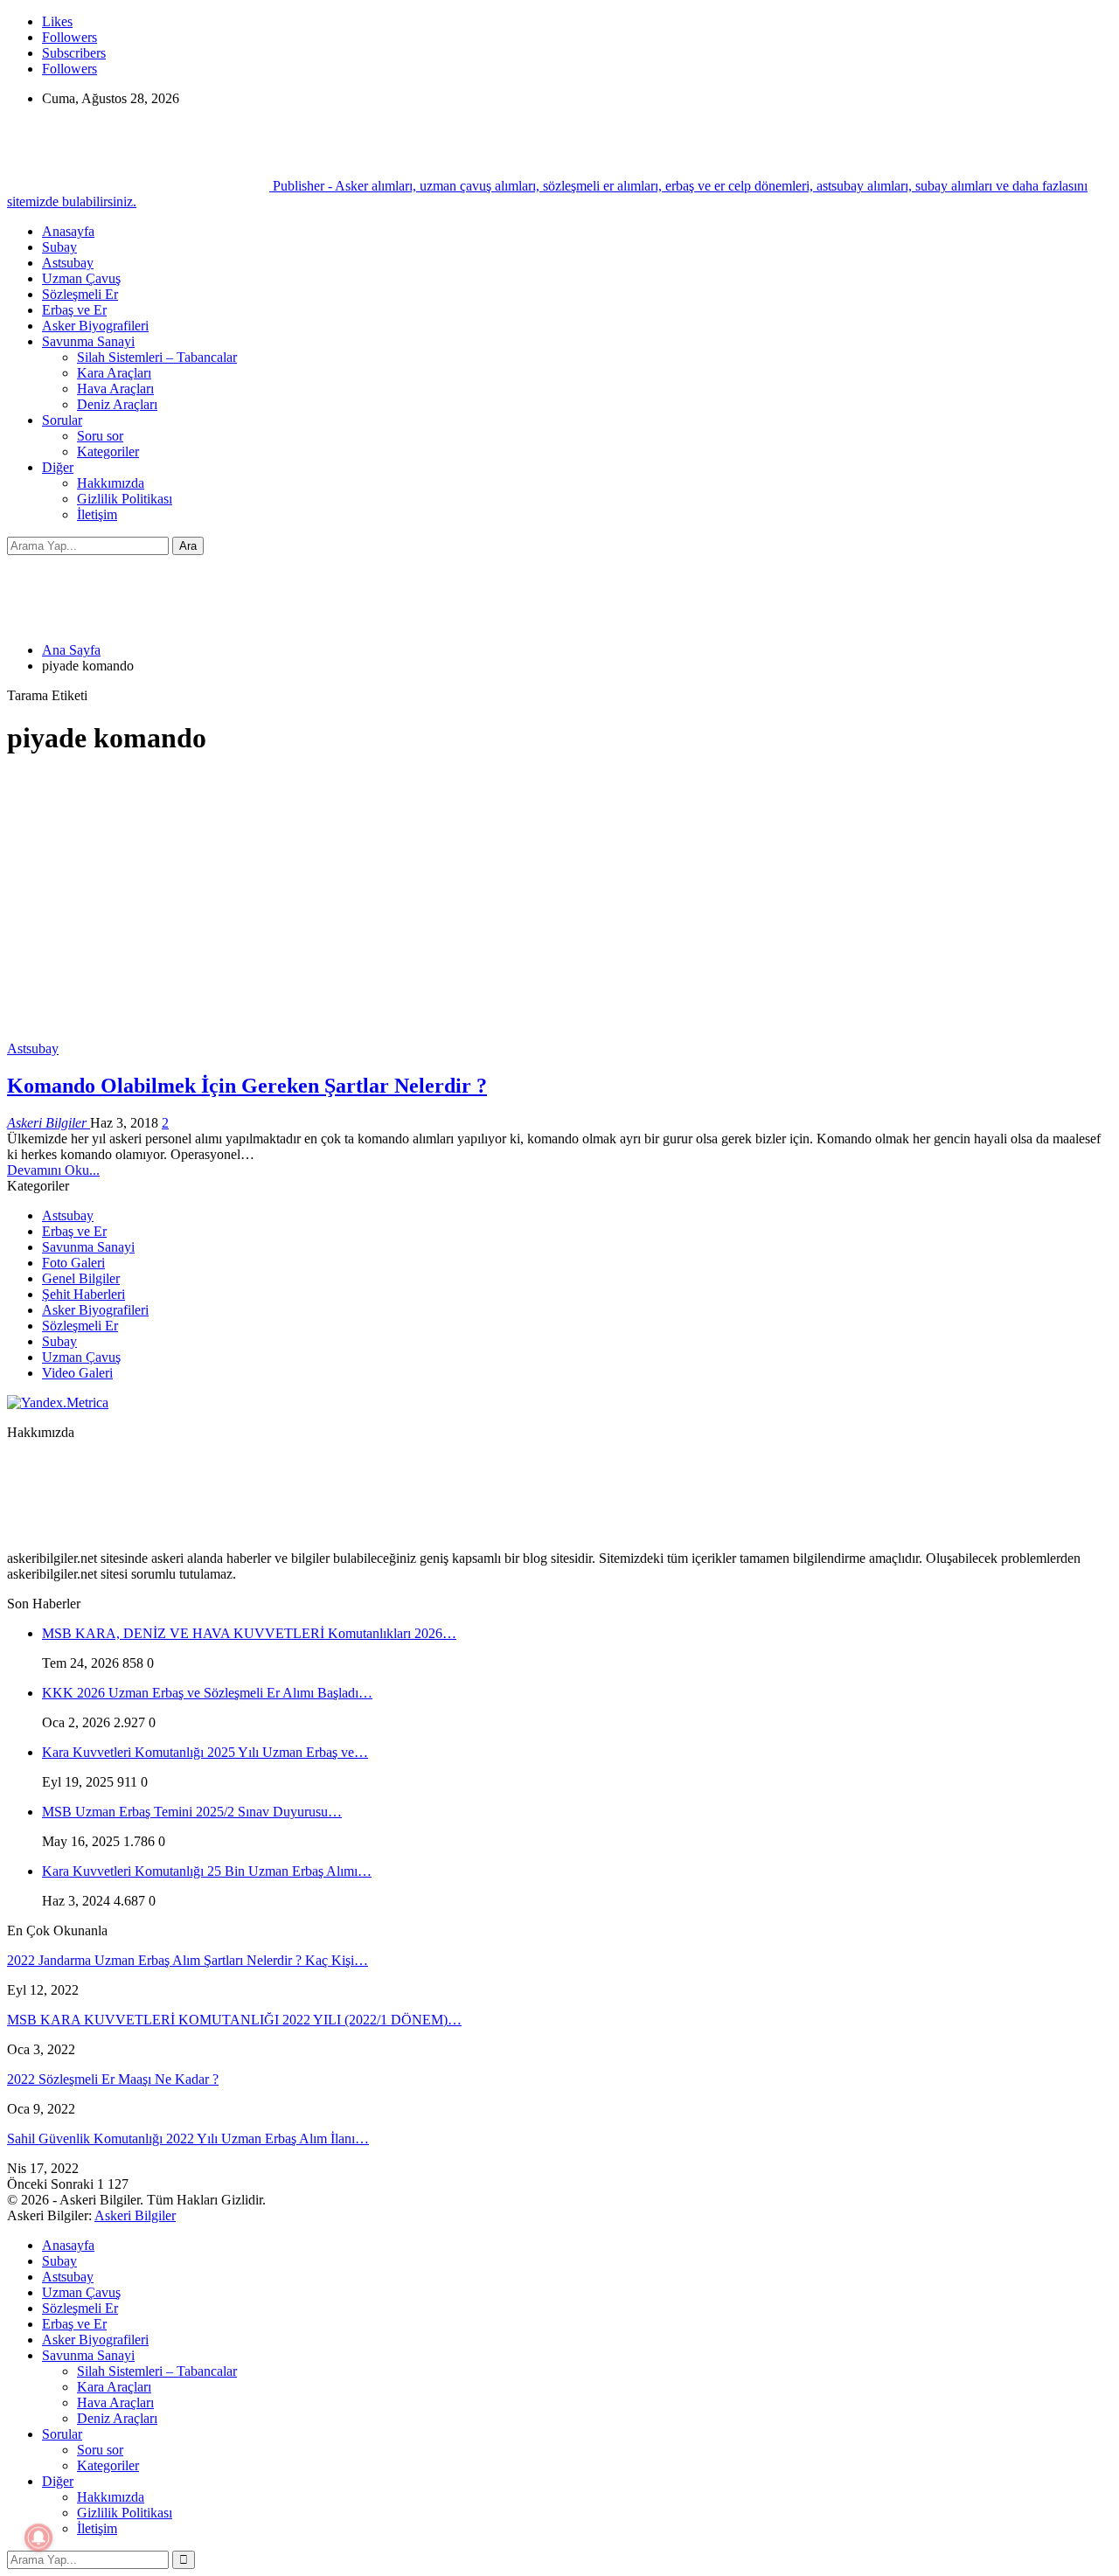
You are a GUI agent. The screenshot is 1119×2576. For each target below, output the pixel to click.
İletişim (97, 514)
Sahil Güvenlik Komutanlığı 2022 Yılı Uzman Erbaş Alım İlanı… (188, 2139)
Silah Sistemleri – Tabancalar (157, 357)
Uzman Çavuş (81, 278)
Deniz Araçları (117, 404)
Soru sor (100, 436)
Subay (59, 247)
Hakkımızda (111, 483)
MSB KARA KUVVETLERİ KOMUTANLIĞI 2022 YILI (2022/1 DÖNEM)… (234, 2020)
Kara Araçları (114, 373)
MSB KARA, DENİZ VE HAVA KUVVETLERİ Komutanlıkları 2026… (249, 1633)
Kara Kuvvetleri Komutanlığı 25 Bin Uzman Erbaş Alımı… (207, 1871)
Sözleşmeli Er (80, 294)
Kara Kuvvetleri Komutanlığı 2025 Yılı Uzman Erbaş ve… (205, 1752)
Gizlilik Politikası (125, 499)
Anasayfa (68, 231)
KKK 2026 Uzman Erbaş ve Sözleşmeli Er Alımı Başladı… (207, 1693)
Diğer (58, 467)
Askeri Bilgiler (135, 2215)
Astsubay (68, 263)
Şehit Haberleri (83, 1294)
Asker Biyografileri (95, 326)
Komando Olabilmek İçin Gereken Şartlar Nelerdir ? (247, 1086)
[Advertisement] (559, 896)
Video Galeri (77, 1373)
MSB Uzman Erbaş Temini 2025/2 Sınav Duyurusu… (192, 1812)
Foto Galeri (73, 1263)
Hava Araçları (115, 389)
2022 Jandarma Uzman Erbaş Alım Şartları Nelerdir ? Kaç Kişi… (188, 1960)
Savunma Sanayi (88, 341)
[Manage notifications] (38, 2538)
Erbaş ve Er (74, 310)
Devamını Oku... (53, 1170)
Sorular (62, 420)
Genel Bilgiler (81, 1278)
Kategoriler (108, 451)
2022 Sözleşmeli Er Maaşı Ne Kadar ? (113, 2079)
